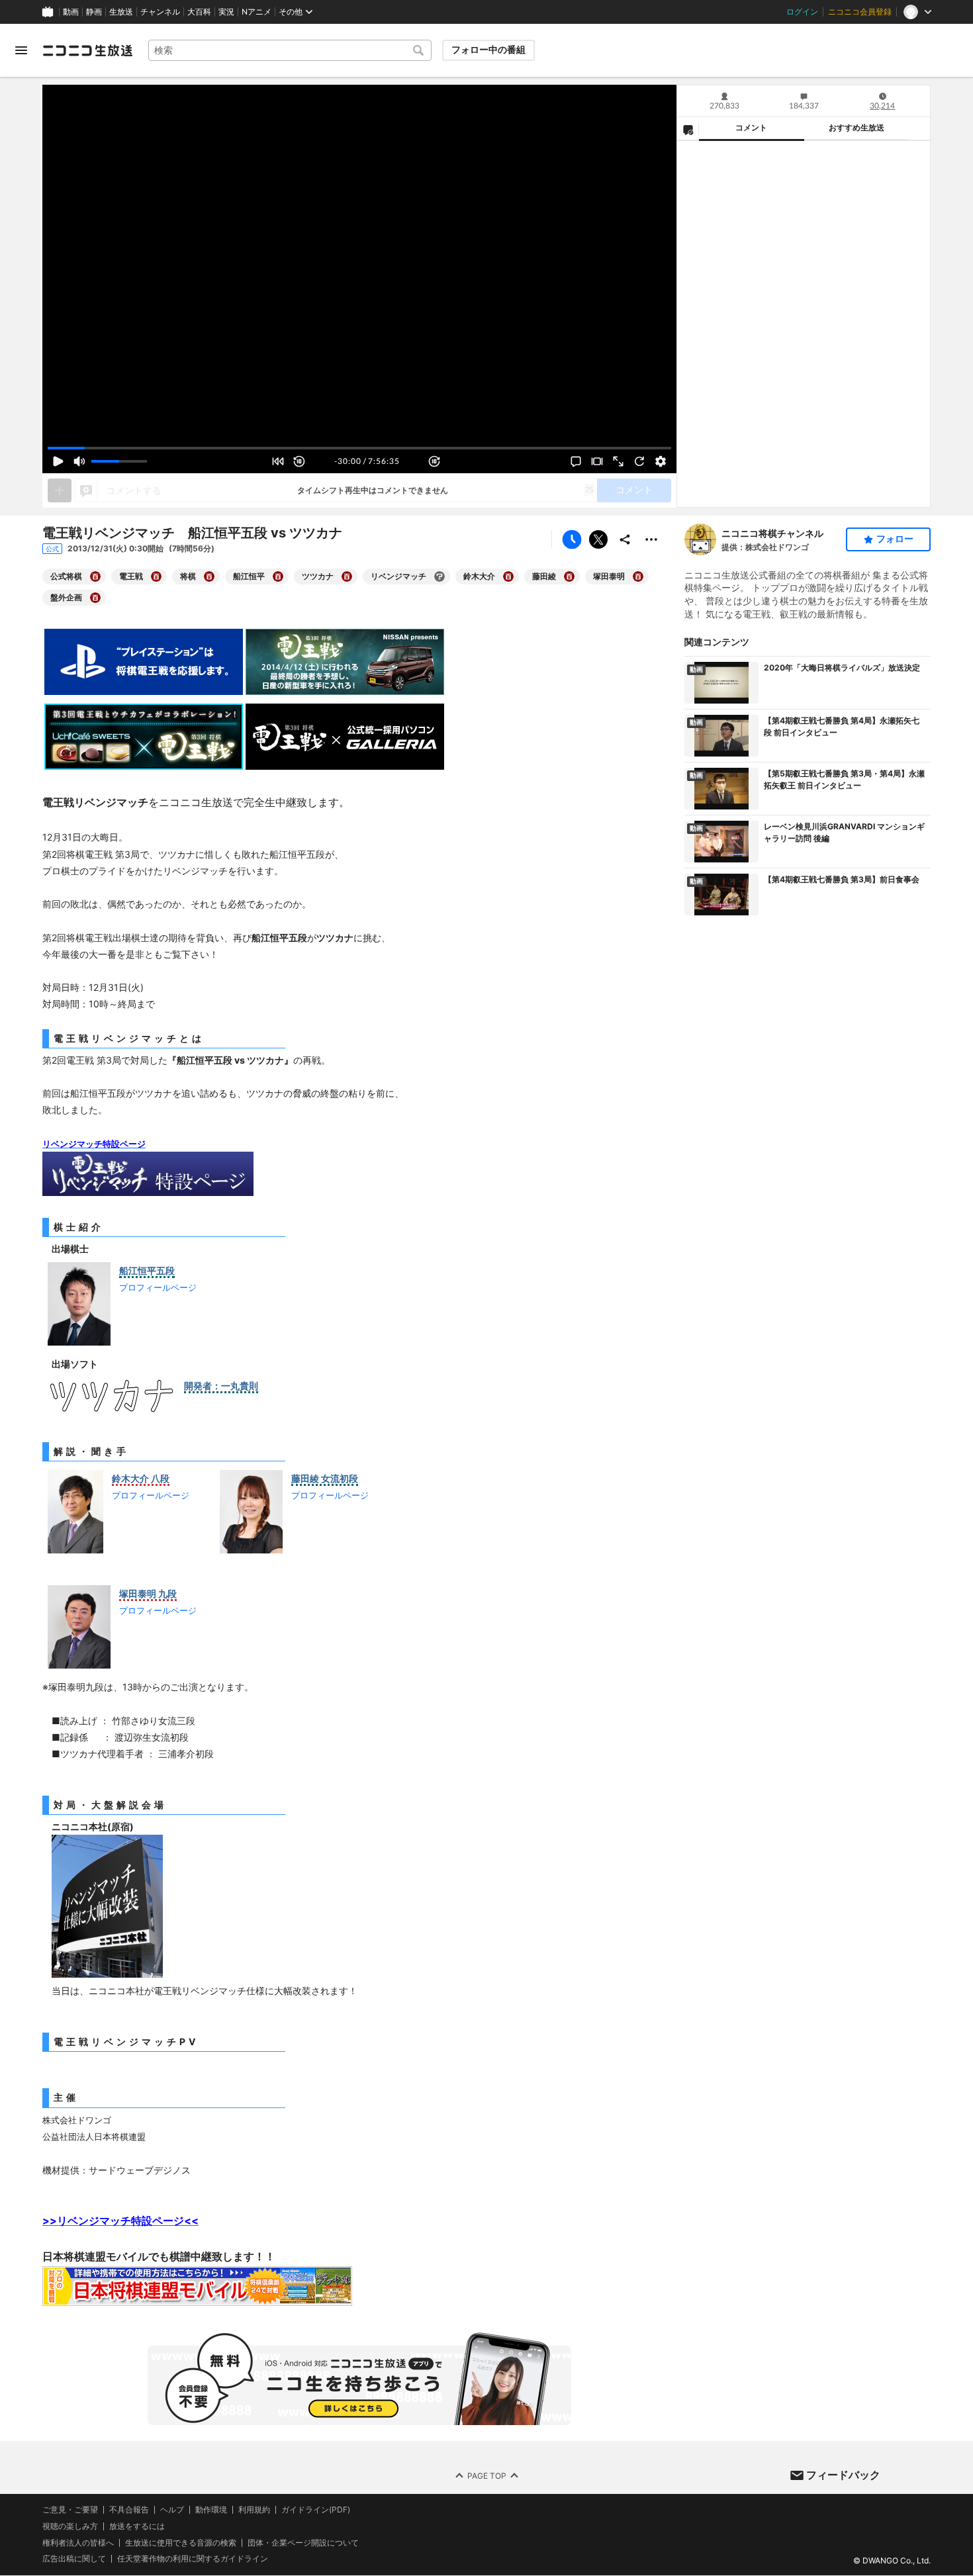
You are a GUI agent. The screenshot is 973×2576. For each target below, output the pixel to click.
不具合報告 (129, 2510)
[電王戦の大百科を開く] (156, 576)
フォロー (895, 539)
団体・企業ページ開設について (303, 2543)
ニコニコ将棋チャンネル (772, 533)
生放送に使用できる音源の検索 (181, 2543)
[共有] (625, 539)
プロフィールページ (158, 1287)
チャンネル (160, 12)
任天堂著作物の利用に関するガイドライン (193, 2559)
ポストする (598, 539)
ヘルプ (172, 2510)
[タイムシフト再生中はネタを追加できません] (60, 490)
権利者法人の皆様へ (78, 2543)
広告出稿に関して (74, 2559)
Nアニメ (256, 12)
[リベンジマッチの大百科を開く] (440, 576)
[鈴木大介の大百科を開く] (508, 576)
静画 (94, 12)
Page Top (487, 2476)
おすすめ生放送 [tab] (857, 128)
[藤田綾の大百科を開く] (569, 576)
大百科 (199, 12)
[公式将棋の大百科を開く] (95, 576)
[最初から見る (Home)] (278, 461)
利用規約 (254, 2510)
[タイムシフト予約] (572, 539)
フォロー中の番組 (488, 50)
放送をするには (137, 2526)
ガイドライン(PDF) (316, 2510)
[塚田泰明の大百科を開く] (638, 576)
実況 (226, 12)
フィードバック (843, 2475)
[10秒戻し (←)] (299, 461)
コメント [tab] (751, 128)
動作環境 (211, 2510)
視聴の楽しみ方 (70, 2526)
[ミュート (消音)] (79, 461)
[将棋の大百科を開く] (209, 576)
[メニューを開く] (21, 50)
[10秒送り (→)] (434, 461)
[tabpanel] (804, 324)
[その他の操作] (651, 539)
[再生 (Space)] (58, 461)
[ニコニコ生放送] (87, 50)
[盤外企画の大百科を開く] (95, 598)
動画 (71, 12)
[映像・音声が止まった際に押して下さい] (639, 461)
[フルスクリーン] (618, 461)
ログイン (802, 12)
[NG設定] (688, 129)
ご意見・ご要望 (70, 2509)
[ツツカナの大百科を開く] (347, 576)
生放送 (121, 12)
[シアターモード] (597, 461)
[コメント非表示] (576, 461)
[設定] (661, 461)
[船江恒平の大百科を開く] (278, 576)
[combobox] (290, 50)
